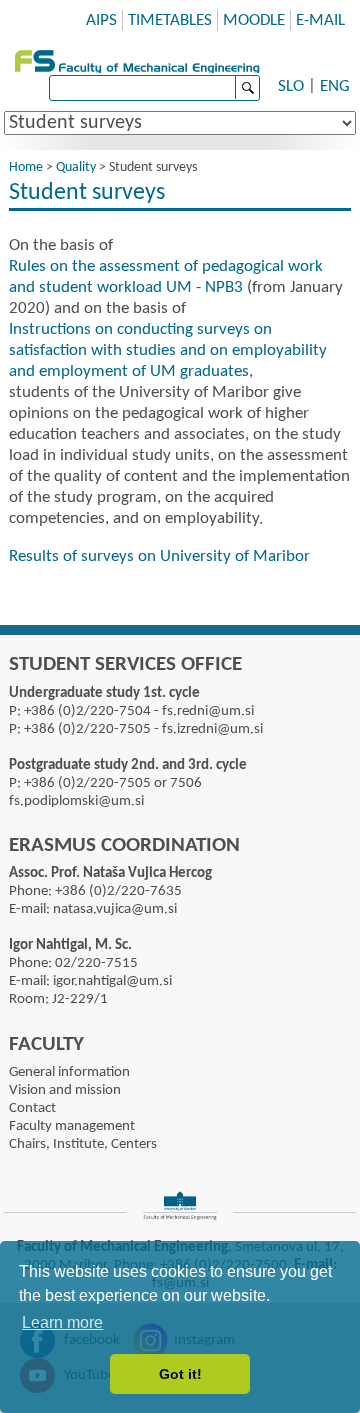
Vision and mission (65, 1090)
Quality (76, 167)
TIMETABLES (170, 20)
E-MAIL (320, 20)
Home (26, 167)
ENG (335, 86)
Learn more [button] (62, 1322)
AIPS (101, 20)
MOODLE (254, 20)
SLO (291, 86)
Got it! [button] (180, 1374)
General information (69, 1072)
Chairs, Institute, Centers (83, 1144)
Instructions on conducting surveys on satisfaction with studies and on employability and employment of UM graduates (168, 350)
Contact (32, 1108)
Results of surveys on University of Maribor (159, 556)
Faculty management (72, 1126)
